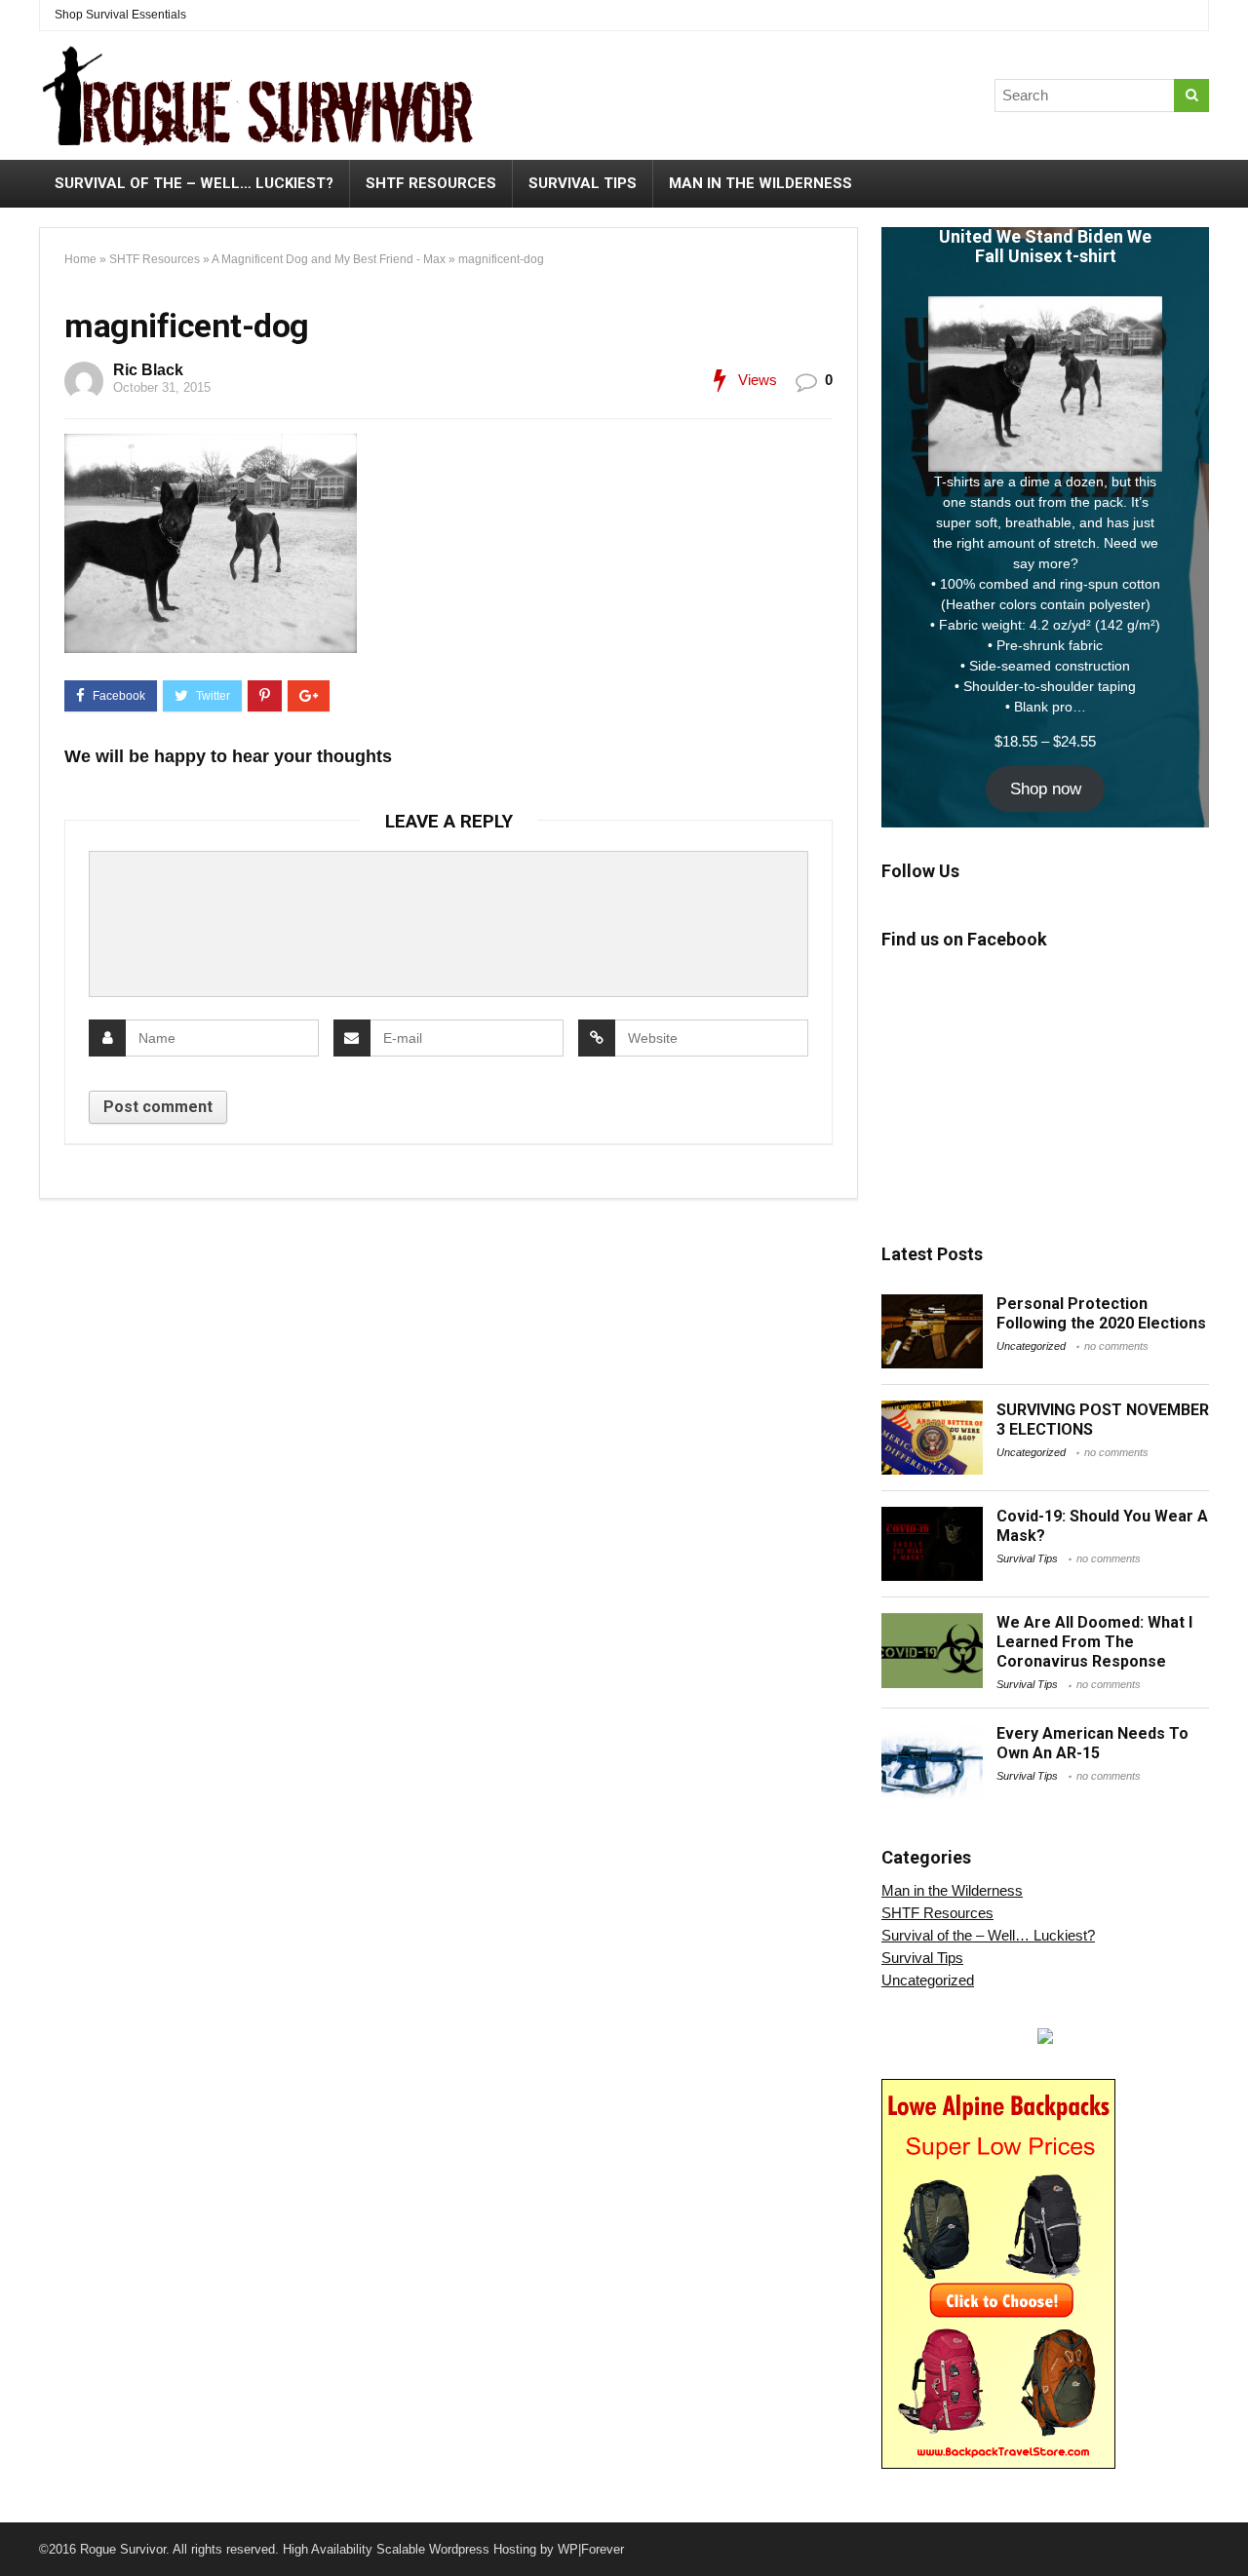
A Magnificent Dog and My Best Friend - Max (329, 259)
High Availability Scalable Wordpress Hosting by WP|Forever (453, 2549)
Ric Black (148, 370)
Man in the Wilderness (760, 183)
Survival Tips (583, 183)
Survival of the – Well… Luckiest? (194, 183)
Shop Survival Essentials (120, 15)
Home (80, 259)
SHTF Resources (431, 183)
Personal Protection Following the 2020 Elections (1101, 1313)
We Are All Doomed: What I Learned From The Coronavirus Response (1094, 1642)
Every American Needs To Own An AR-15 (1092, 1743)
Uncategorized (1031, 1346)
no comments (1116, 1346)
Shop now (1046, 789)
